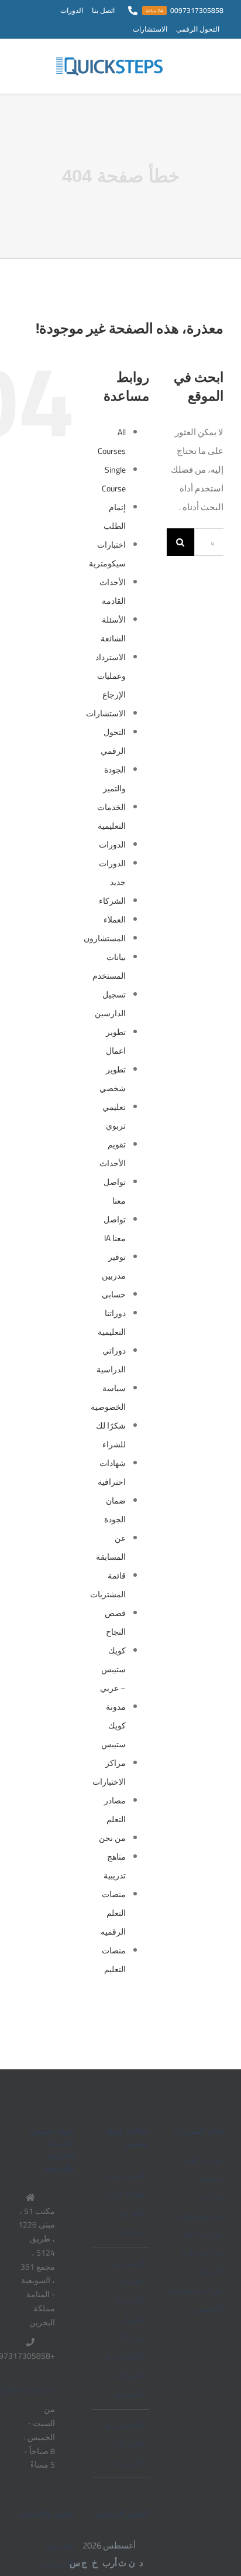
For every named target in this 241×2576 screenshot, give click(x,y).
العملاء (115, 920)
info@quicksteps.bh (36, 2390)
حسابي (114, 1294)
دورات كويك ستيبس (202, 2168)
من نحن (112, 1838)
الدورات (112, 845)
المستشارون (105, 938)
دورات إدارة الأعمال (202, 2262)
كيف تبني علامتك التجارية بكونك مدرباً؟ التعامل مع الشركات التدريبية (124, 2328)
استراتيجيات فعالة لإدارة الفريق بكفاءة (121, 2203)
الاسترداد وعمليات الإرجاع (111, 676)
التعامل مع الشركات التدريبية (124, 2443)
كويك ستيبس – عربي (113, 1669)
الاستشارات (106, 713)
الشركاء (112, 901)
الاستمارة (57, 2564)
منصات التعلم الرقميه (113, 1913)
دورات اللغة (203, 2234)
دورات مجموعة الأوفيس (196, 2299)
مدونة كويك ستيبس (113, 1726)
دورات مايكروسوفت (199, 2206)
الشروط (59, 2545)
